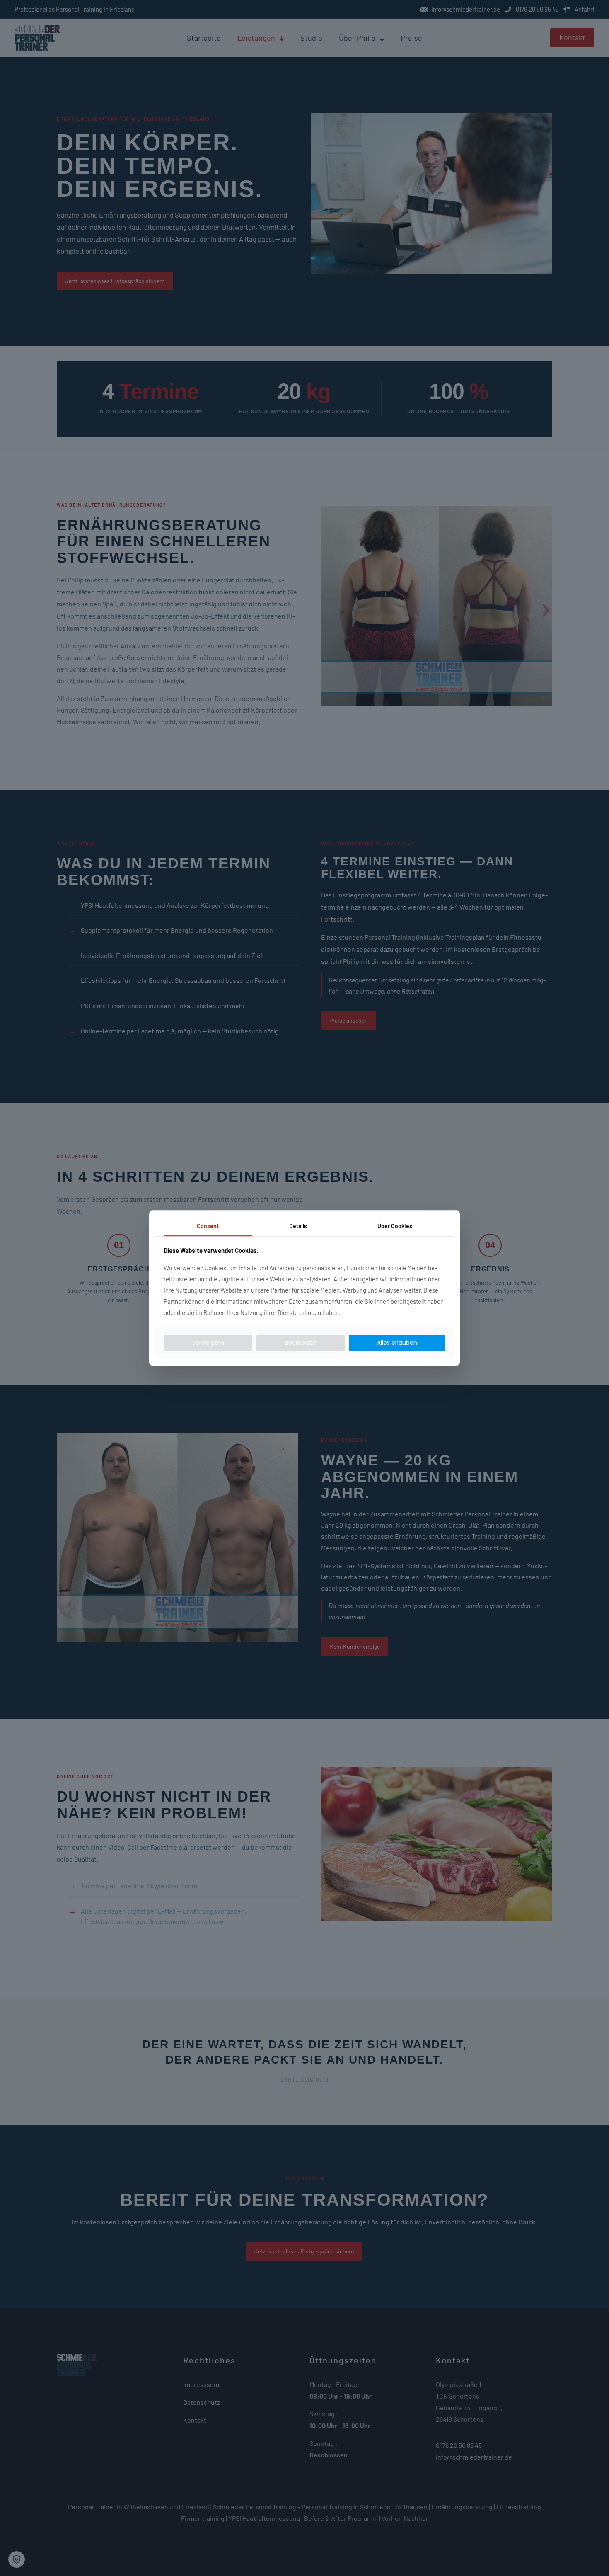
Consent (208, 1226)
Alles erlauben (397, 1343)
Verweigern (208, 1343)
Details (298, 1226)
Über (395, 1226)
